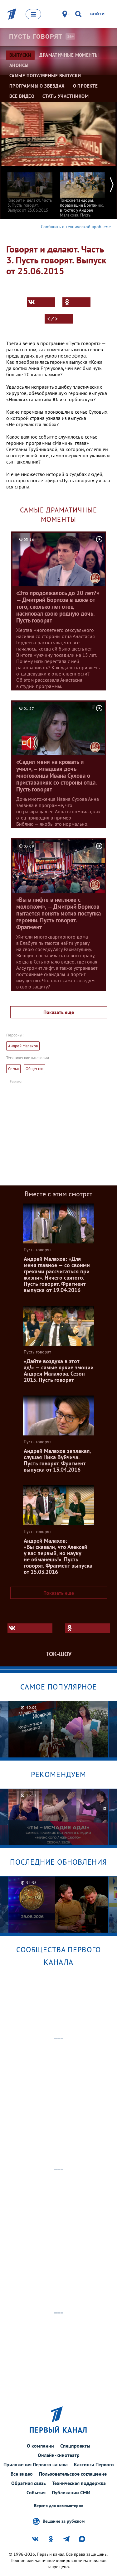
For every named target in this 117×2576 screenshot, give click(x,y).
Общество (34, 1069)
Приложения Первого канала (36, 2464)
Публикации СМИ (71, 2492)
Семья (13, 1069)
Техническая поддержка (79, 2483)
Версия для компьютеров (59, 2506)
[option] (30, 189)
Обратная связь (29, 2483)
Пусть (36, 36)
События (36, 2492)
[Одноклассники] (76, 302)
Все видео (22, 2474)
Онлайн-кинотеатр (59, 2455)
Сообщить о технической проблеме (76, 227)
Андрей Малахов (23, 1046)
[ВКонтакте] (41, 302)
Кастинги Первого (94, 2464)
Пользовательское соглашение (73, 2474)
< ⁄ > (52, 319)
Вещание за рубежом (64, 2521)
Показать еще (59, 1012)
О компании (40, 2446)
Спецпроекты (75, 2446)
